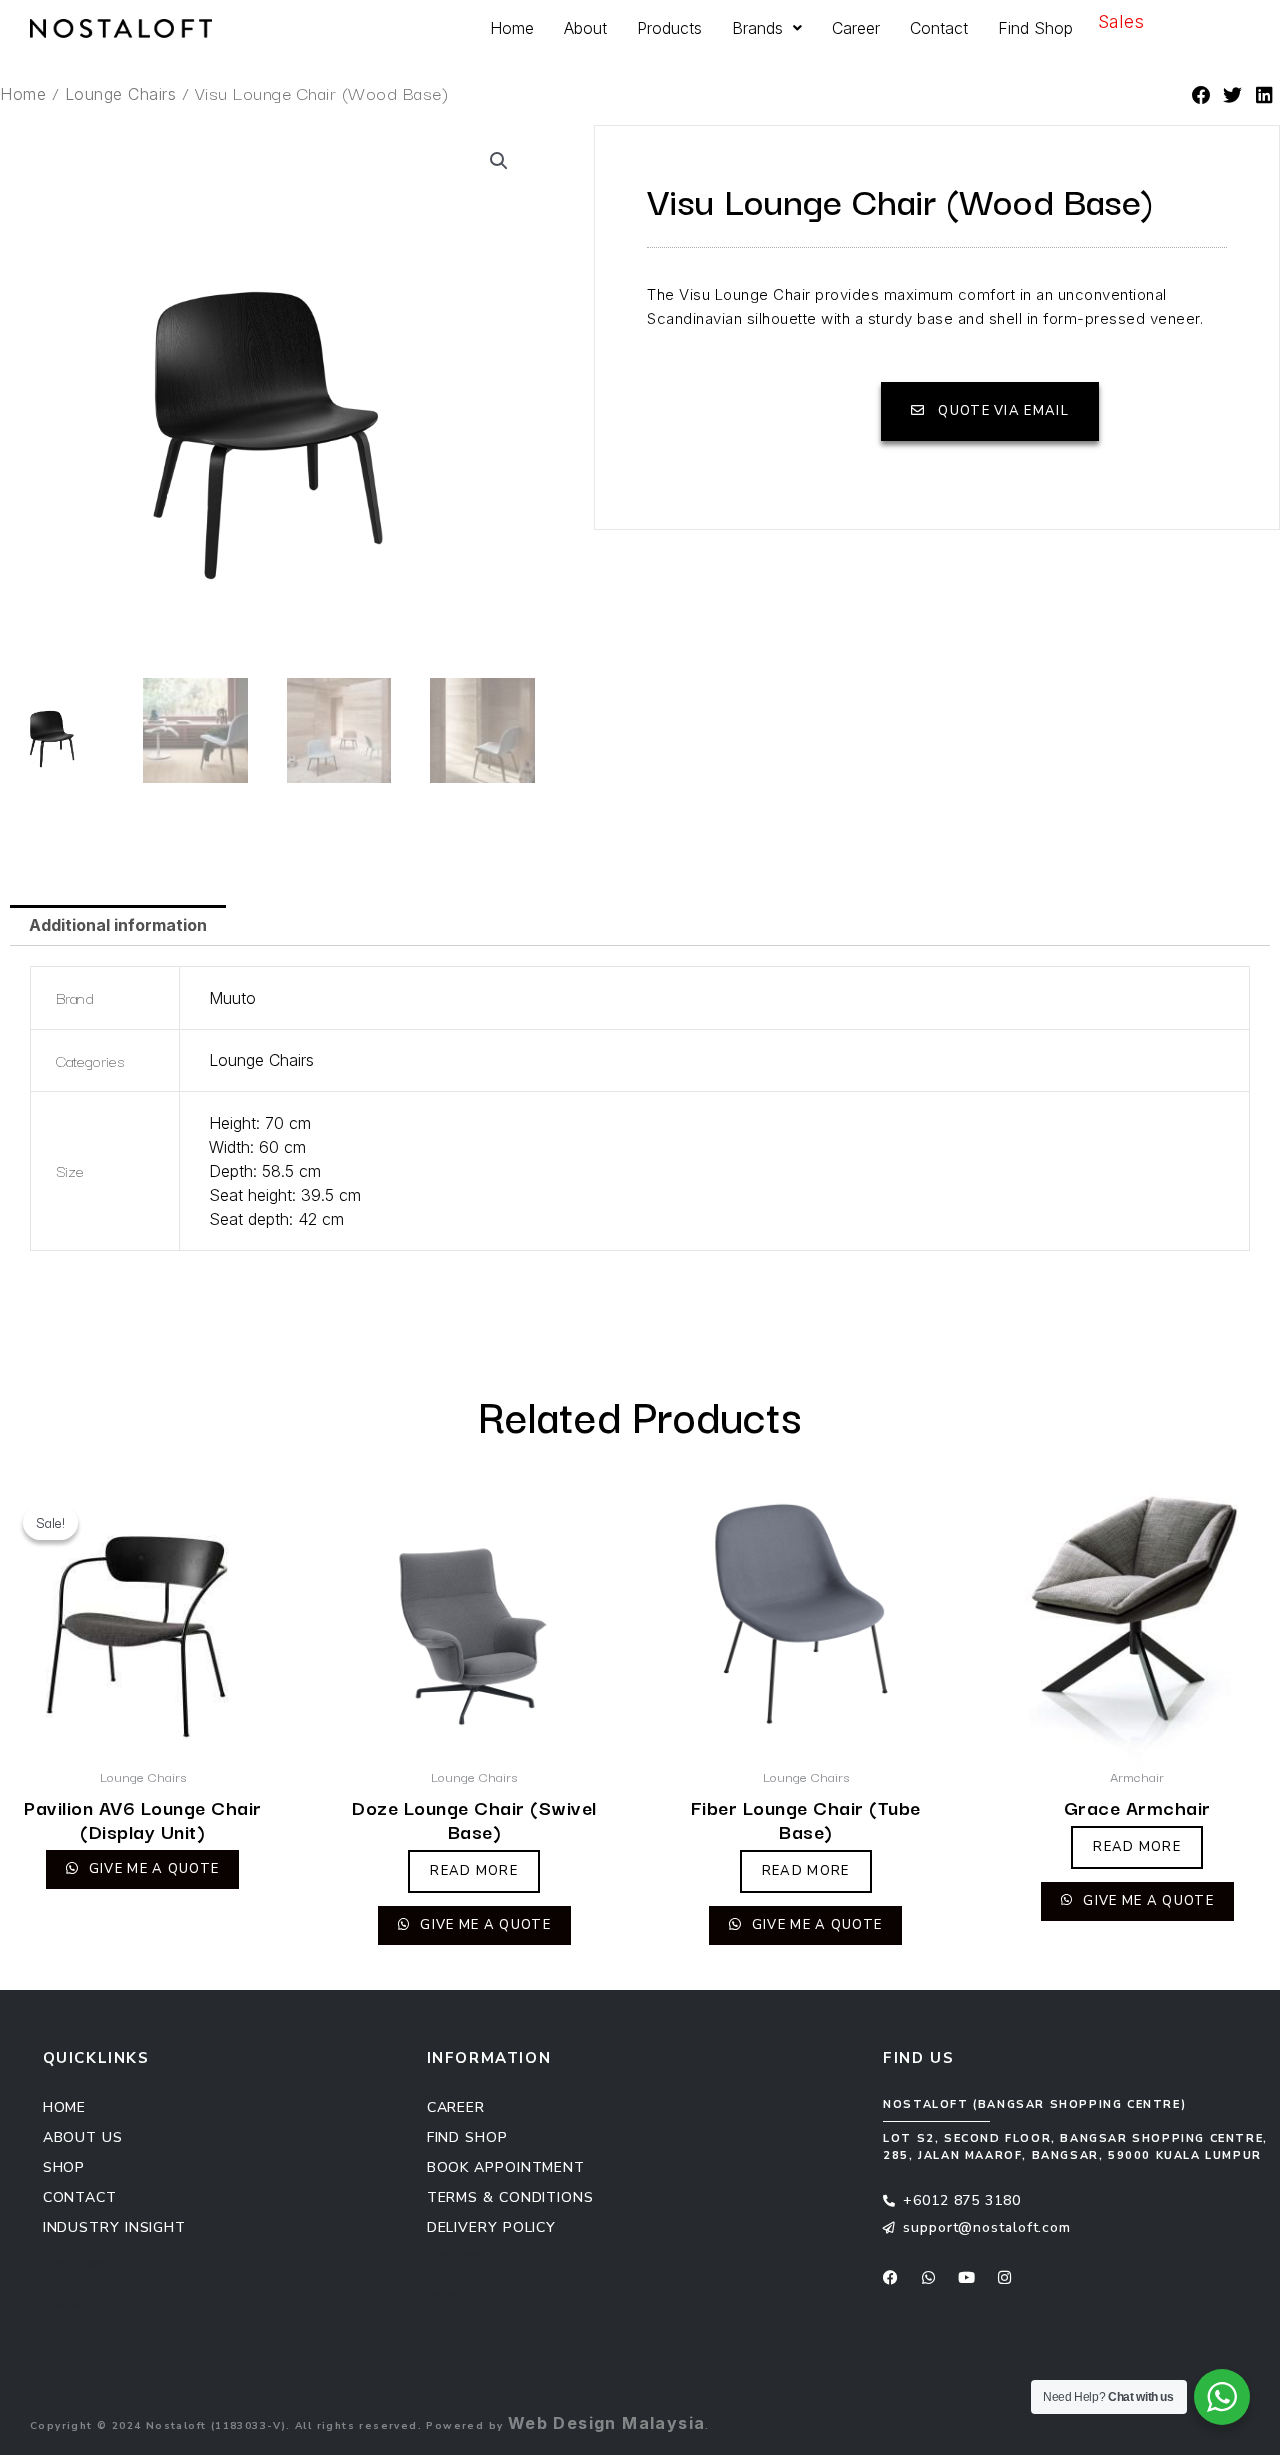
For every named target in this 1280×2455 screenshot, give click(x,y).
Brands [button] (757, 28)
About (585, 28)
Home (512, 28)
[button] (1202, 96)
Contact (939, 28)
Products (669, 28)
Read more (474, 1871)
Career (856, 28)
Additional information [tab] (118, 925)
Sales (1121, 21)
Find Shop (1035, 28)
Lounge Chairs (121, 94)
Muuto (232, 998)
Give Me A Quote (152, 1869)
